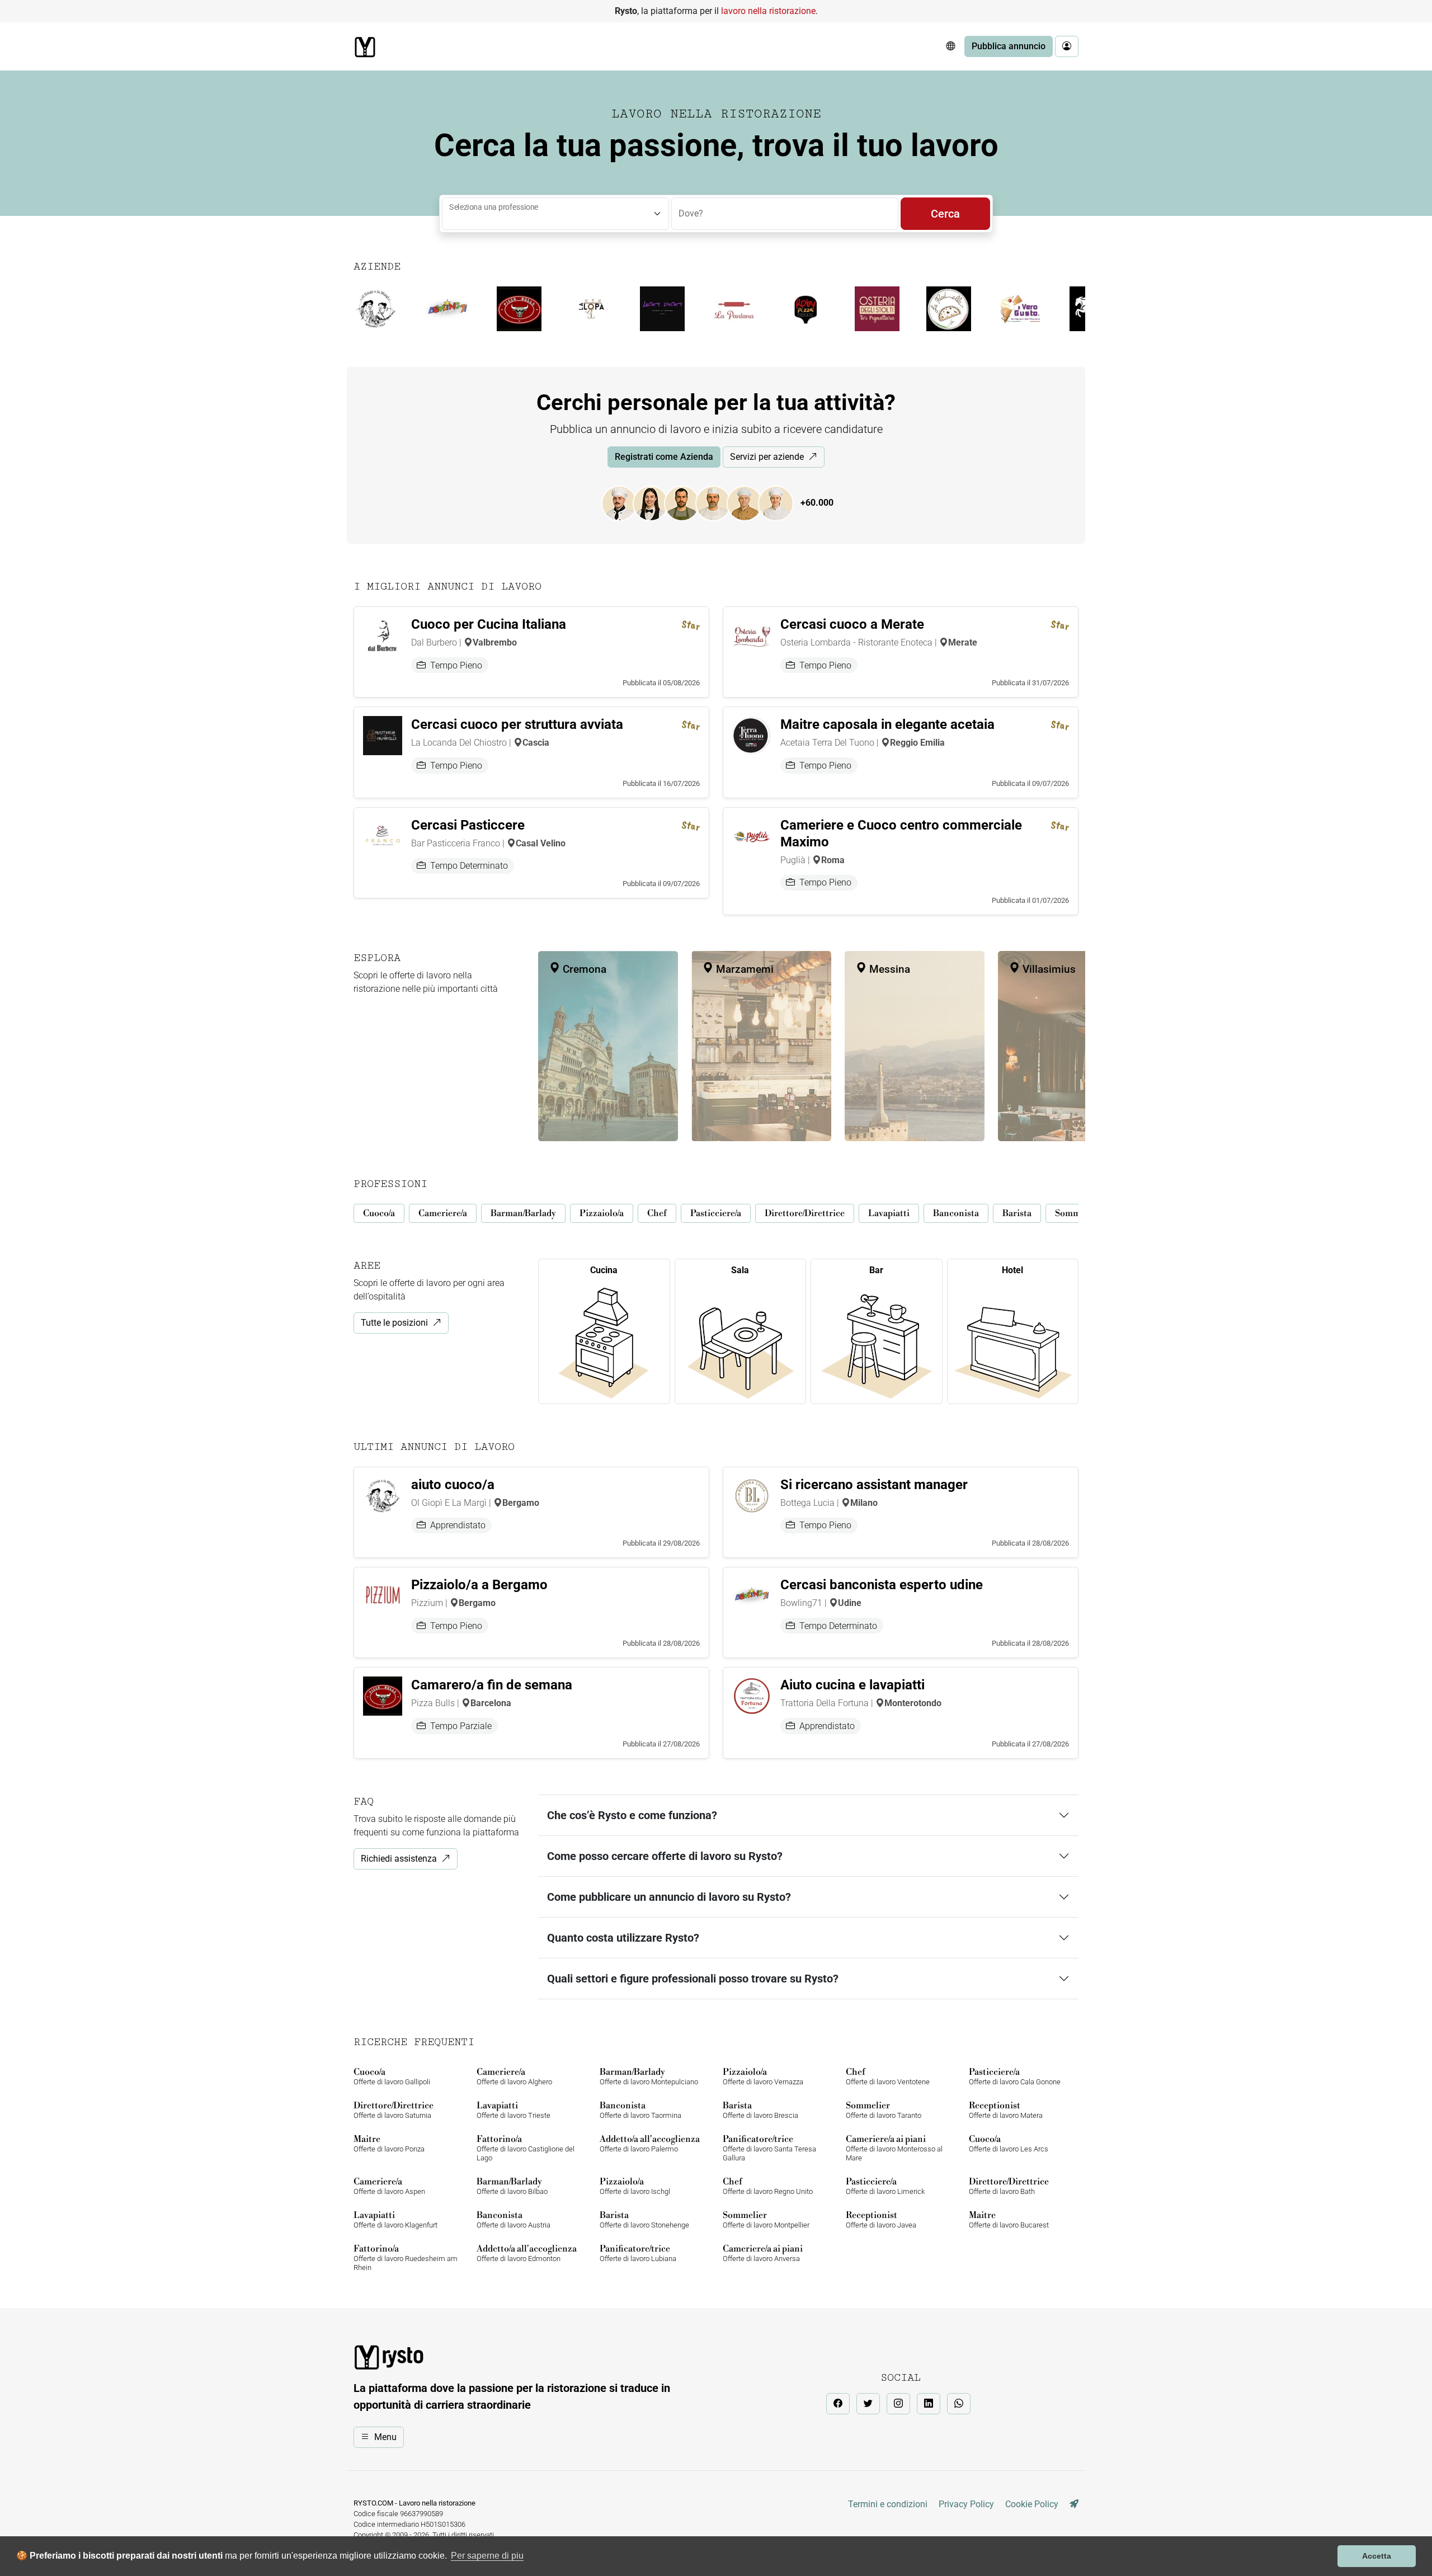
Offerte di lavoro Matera (1006, 2110)
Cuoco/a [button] (379, 1213)
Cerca (945, 214)
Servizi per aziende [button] (767, 457)
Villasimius (1048, 969)
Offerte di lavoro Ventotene (888, 2076)
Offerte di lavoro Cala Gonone (1015, 2076)
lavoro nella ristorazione (768, 11)
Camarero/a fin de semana (492, 1685)
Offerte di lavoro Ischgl (635, 2186)
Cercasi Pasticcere (468, 825)
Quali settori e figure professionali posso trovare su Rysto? (693, 1979)
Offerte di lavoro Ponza (389, 2143)
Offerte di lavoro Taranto (884, 2110)
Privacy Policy (966, 2504)
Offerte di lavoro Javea (881, 2219)
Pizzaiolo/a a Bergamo (479, 1585)
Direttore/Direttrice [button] (805, 1213)
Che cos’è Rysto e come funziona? (632, 1815)
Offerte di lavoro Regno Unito (768, 2186)
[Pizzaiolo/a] (719, 503)
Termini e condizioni (888, 2504)
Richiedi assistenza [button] (399, 1859)
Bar (876, 1270)
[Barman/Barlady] (687, 503)
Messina (888, 969)
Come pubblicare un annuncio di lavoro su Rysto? (669, 1897)
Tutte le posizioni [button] (394, 1323)
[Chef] (750, 503)
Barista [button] (1017, 1213)
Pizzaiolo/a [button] (602, 1213)
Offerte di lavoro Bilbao (512, 2186)
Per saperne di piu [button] (487, 2556)
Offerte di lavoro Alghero (514, 2076)
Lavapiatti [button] (889, 1213)
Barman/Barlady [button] (523, 1213)
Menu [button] (385, 2437)
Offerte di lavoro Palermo (650, 2143)
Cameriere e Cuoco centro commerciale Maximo (901, 833)
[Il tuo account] (1067, 46)
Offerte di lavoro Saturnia (394, 2110)
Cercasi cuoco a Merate (852, 624)
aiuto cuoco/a (453, 1485)
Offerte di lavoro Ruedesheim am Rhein (406, 2257)
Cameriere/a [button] (443, 1213)
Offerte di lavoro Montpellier (766, 2219)
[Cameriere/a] (656, 503)
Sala (740, 1270)
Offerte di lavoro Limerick (885, 2186)
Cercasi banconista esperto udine (882, 1585)
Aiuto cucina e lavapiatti (852, 1685)
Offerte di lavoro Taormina (640, 2110)
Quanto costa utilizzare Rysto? (623, 1938)
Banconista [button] (956, 1213)
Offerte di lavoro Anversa (763, 2253)
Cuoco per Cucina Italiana (489, 624)
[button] (950, 46)
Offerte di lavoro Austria (514, 2219)
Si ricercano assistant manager (874, 1485)
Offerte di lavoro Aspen (389, 2186)
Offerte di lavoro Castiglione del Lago (526, 2148)
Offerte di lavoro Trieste (514, 2110)
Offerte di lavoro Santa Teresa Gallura (769, 2148)
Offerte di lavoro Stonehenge (644, 2219)
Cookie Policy (1032, 2504)
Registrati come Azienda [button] (664, 457)
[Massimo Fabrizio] (1074, 2504)
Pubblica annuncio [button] (1009, 46)
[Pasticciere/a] (781, 503)
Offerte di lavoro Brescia (760, 2110)
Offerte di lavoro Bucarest (1009, 2219)
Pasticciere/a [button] (716, 1213)
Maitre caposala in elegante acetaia (887, 724)
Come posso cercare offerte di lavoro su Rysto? (665, 1856)
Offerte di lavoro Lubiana (638, 2253)
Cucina (604, 1270)
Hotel (1012, 1270)
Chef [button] (657, 1213)
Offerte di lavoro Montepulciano (649, 2076)
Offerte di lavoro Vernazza (763, 2076)
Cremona (583, 969)
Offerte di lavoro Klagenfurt (395, 2219)
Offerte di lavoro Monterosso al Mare (894, 2148)
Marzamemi (743, 969)
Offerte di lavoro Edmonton (527, 2253)
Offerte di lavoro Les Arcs (1009, 2143)
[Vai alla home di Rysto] (365, 47)
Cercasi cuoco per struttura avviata (517, 724)
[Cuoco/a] (625, 503)
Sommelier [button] (1077, 1213)
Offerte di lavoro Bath (1009, 2186)
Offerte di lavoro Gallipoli (392, 2076)
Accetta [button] (1377, 2556)
